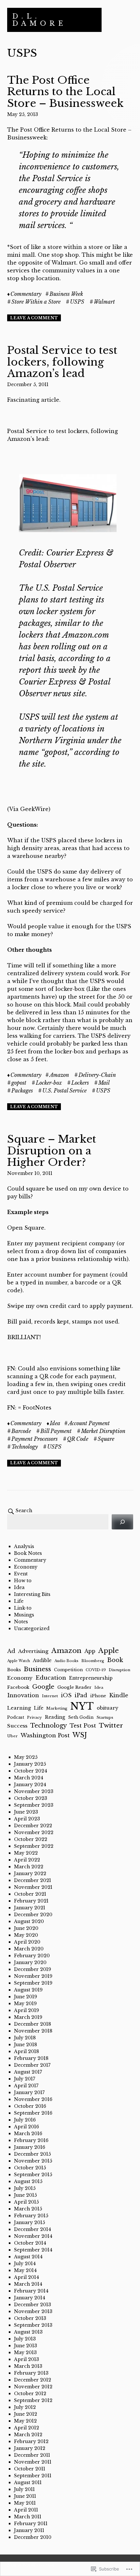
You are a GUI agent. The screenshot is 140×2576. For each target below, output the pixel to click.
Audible (42, 1660)
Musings (24, 1615)
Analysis (24, 1546)
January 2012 (30, 2448)
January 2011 (29, 2530)
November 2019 (33, 1976)
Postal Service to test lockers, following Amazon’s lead (62, 362)
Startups (105, 1717)
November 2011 (33, 2462)
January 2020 (30, 1962)
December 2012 (33, 2380)
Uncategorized (32, 1628)
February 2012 (31, 2441)
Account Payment (89, 1423)
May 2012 (25, 2421)
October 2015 (30, 2168)
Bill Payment (56, 1431)
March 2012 (28, 2435)
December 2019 (33, 1969)
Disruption (119, 1670)
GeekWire (34, 809)
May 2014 (25, 2270)
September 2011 (33, 2476)
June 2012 (26, 2414)
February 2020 (32, 1956)
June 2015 (25, 2195)
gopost (19, 1083)
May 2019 (25, 2004)
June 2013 (26, 2346)
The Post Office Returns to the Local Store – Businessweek (65, 92)
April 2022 (27, 1860)
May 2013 (25, 2352)
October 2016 (30, 2106)
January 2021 (30, 1908)
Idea (55, 1423)
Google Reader (74, 1687)
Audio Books (66, 1661)
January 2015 (29, 2222)
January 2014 (30, 2298)
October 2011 (30, 2469)
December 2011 (32, 2455)
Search (24, 1511)
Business (37, 1669)
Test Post (83, 1726)
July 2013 (25, 2339)
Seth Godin (81, 1717)
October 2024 (31, 1771)
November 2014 (33, 2236)
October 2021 (30, 1894)
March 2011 (28, 2517)
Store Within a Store (36, 302)
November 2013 (33, 2311)
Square (106, 1439)
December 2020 (33, 1915)
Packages (22, 1091)
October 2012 (30, 2394)
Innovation (23, 1695)
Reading (55, 1717)
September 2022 (34, 1846)
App (90, 1651)
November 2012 (33, 2387)
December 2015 (32, 2154)
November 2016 (33, 2099)
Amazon (59, 1075)
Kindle (119, 1695)
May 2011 (25, 2503)
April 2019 (27, 2010)
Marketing (57, 1708)
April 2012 (27, 2428)
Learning (19, 1708)
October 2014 (30, 2243)
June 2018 (26, 2045)
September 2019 (33, 1983)
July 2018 (25, 2038)
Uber (12, 1736)
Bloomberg (93, 1661)
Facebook (18, 1687)
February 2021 (31, 1901)
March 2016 (28, 2134)
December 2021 (33, 1880)
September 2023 (34, 1805)
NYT (82, 1706)
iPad (81, 1695)
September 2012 (33, 2400)
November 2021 (33, 1887)
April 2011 (26, 2510)
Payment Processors (35, 1439)
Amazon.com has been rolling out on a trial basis (64, 647)
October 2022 (31, 1839)
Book (115, 1660)
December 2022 (33, 1826)
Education (51, 1678)
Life (19, 1601)
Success (17, 1726)
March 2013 (28, 2366)
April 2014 (27, 2277)
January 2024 (30, 1785)
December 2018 (33, 2024)
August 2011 (28, 2482)
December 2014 (33, 2229)
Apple (109, 1651)
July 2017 (25, 2079)
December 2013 (33, 2305)
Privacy (35, 1717)
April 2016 (27, 2127)
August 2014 (28, 2257)
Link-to (23, 1608)
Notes (21, 1622)
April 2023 (27, 1819)
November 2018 (33, 2031)
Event (21, 1574)
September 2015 (33, 2175)
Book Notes (28, 1553)
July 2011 (24, 2489)
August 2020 (29, 1921)
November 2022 (34, 1832)
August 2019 (28, 1990)
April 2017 (26, 2086)
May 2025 (26, 1757)
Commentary (26, 294)
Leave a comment (34, 318)
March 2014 (28, 2284)
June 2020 (26, 1928)
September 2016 (33, 2113)
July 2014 (25, 2264)
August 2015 (28, 2181)
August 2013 (28, 2332)
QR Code (78, 1439)
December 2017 (32, 2065)
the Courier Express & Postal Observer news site (65, 682)
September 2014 (33, 2250)
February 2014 (31, 2291)
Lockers (80, 1083)
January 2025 (30, 1764)
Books (14, 1670)
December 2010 (33, 2537)
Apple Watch (19, 1661)
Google (43, 1687)
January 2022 (30, 1874)
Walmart (104, 302)
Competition (68, 1670)
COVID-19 (96, 1670)
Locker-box (49, 1083)
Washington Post (45, 1736)
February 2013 (31, 2373)
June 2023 (26, 1812)
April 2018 (27, 2051)
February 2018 (31, 2058)
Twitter (111, 1725)
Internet (50, 1696)
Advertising (33, 1651)
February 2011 (31, 2524)
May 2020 (26, 1935)
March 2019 (28, 2017)
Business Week (66, 294)
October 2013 (30, 2318)
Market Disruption (103, 1431)
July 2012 (25, 2407)
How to (23, 1581)
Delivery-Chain (97, 1075)
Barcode (21, 1431)
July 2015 (25, 2188)
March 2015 (28, 2209)
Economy (26, 1567)
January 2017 (29, 2092)
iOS (66, 1695)
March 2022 (29, 1867)
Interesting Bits (32, 1594)
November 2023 (34, 1791)
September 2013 (33, 2325)
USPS (77, 302)
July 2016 (25, 2120)
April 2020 (27, 1942)
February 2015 (31, 2216)
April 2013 (27, 2359)
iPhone (98, 1696)
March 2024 (29, 1778)
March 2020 (29, 1949)
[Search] (122, 1522)
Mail (104, 1083)
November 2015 (33, 2161)
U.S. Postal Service (64, 1091)
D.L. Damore (39, 20)
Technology (25, 1447)
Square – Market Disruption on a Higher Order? (52, 1151)
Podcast (16, 1717)
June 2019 (26, 1997)
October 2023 (31, 1798)
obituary (107, 1708)
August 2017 (28, 2072)
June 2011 (25, 2496)
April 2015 (26, 2202)
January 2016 (30, 2147)
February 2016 (31, 2140)
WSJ (80, 1735)
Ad (11, 1651)
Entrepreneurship (91, 1678)
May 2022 (26, 1853)
